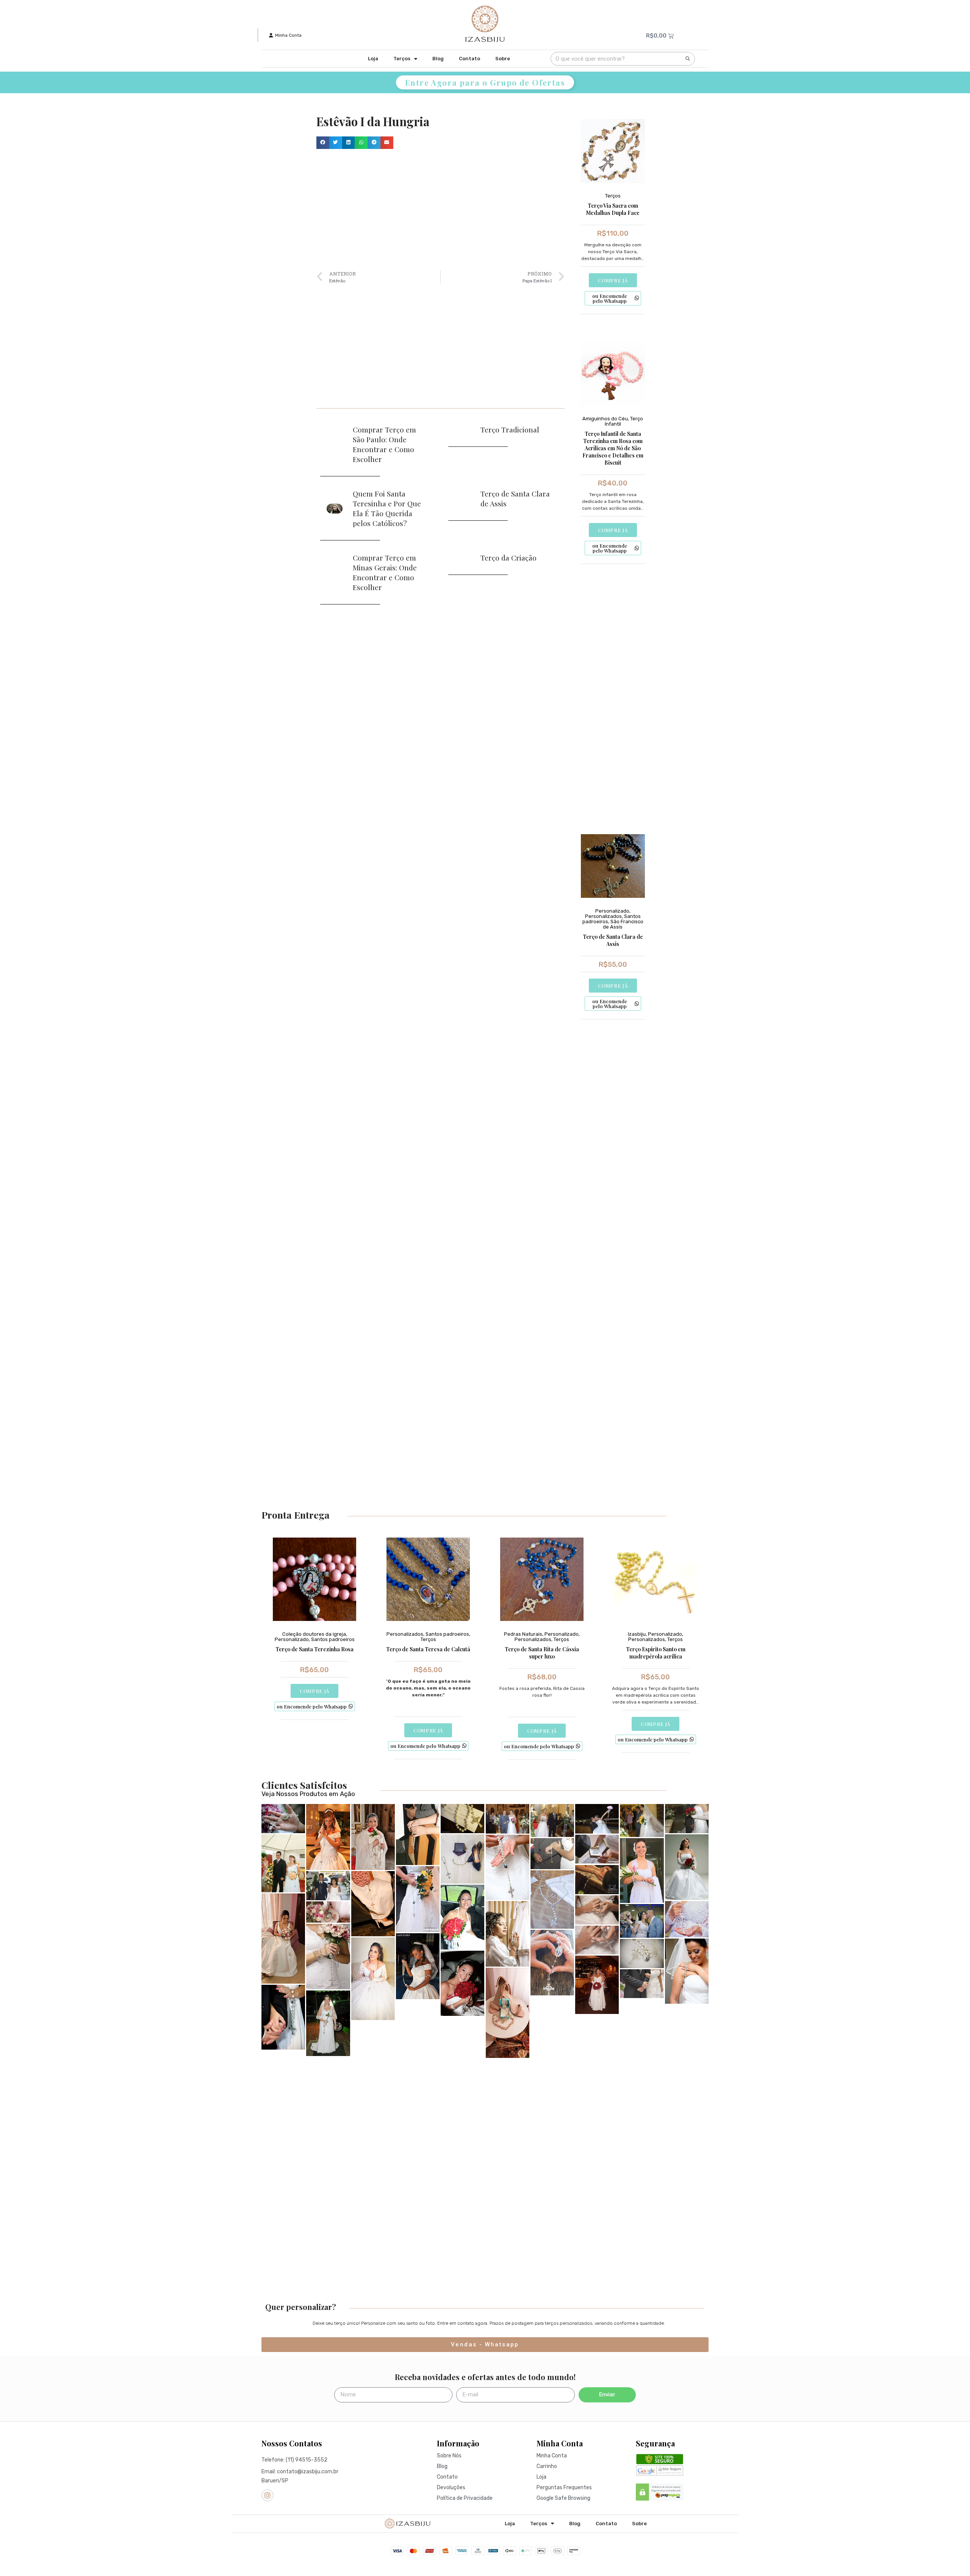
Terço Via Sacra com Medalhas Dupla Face (613, 209)
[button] (323, 143)
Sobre (503, 59)
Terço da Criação (508, 557)
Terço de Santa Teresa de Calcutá (428, 1649)
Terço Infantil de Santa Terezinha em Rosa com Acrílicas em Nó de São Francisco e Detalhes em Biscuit (613, 448)
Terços (402, 59)
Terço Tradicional (510, 429)
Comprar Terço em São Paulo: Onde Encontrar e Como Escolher (384, 444)
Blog (438, 59)
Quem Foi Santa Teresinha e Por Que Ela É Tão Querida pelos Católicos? (387, 508)
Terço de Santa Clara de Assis (613, 940)
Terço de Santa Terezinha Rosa (314, 1649)
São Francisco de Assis (623, 924)
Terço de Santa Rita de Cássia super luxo (542, 1653)
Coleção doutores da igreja (314, 1634)
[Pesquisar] (688, 59)
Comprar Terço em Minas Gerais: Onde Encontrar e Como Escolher (385, 572)
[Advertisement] (440, 210)
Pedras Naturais (523, 1634)
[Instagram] (268, 2495)
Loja (373, 59)
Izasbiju (637, 1634)
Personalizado (612, 911)
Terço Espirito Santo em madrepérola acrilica (656, 1653)
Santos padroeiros (333, 1639)
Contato (469, 59)
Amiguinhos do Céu (605, 419)
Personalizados (603, 916)
